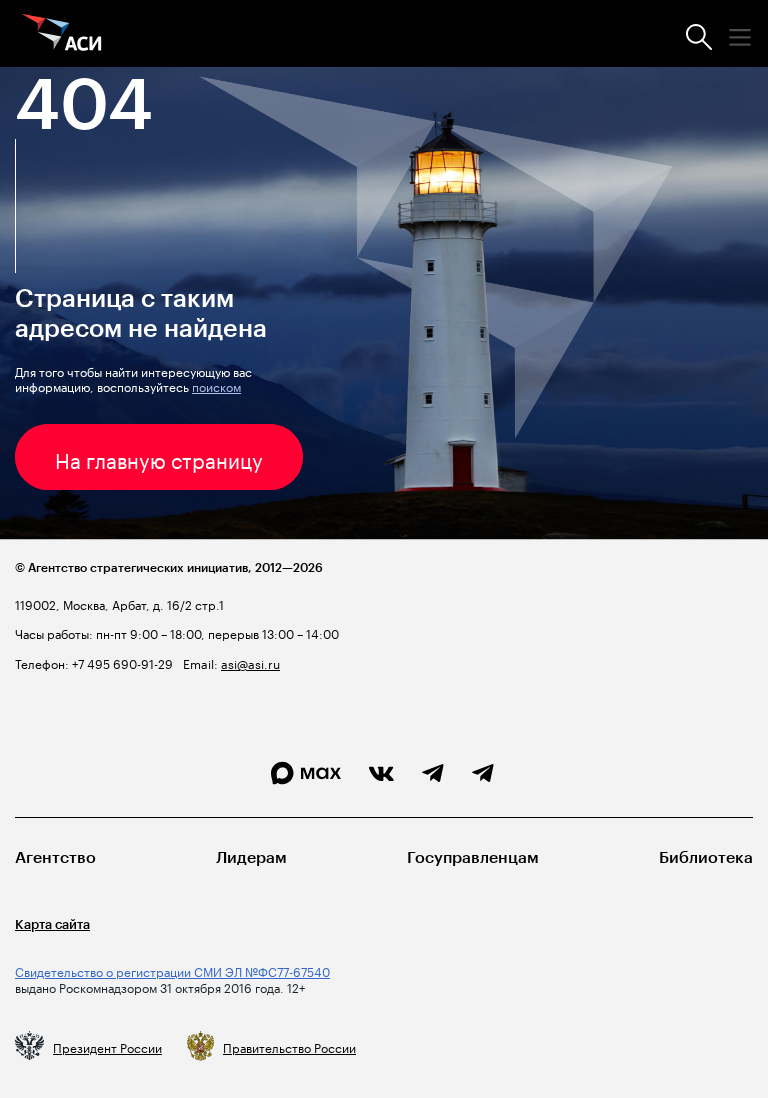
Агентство (55, 857)
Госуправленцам (473, 857)
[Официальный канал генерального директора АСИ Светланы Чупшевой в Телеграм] (483, 774)
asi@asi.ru (250, 662)
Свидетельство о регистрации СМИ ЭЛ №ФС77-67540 (172, 970)
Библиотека (706, 857)
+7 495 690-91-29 (121, 662)
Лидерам (251, 857)
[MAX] (306, 773)
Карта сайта (52, 924)
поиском (216, 385)
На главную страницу (159, 458)
